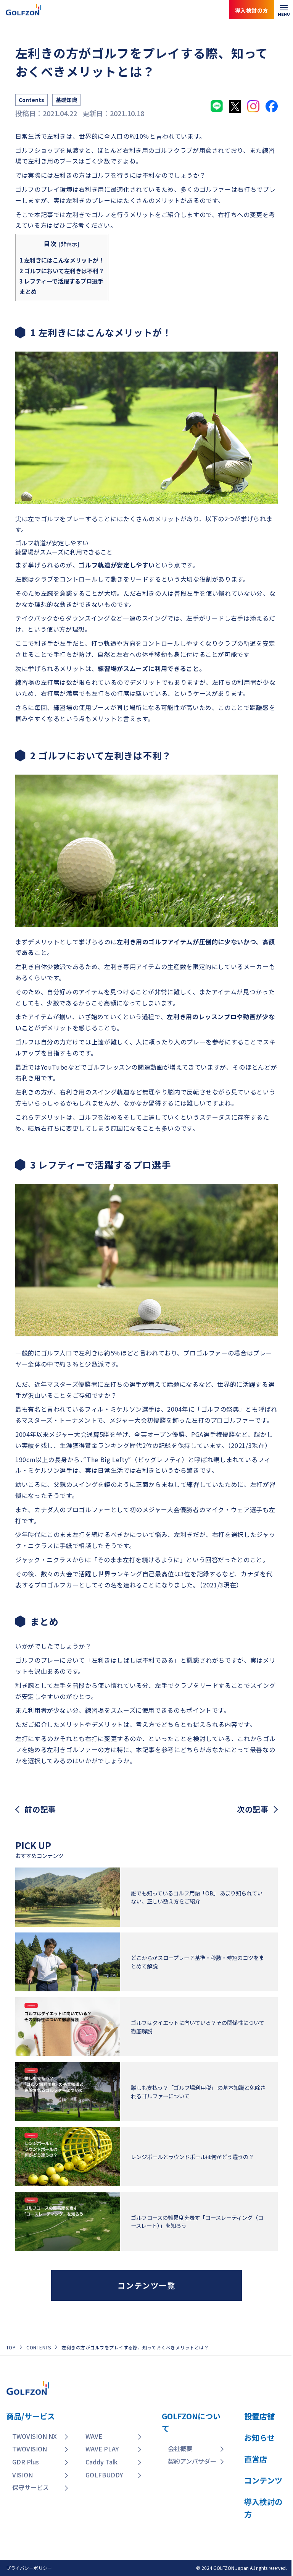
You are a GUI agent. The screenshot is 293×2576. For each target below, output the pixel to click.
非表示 (69, 244)
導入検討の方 (258, 2545)
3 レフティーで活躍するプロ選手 (61, 281)
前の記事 (40, 1809)
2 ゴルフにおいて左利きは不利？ (62, 271)
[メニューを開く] (284, 10)
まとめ (28, 291)
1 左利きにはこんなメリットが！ (62, 260)
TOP (11, 2347)
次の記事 (253, 1809)
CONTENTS (39, 2347)
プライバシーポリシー (29, 2568)
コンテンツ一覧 (146, 2285)
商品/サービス (31, 2416)
